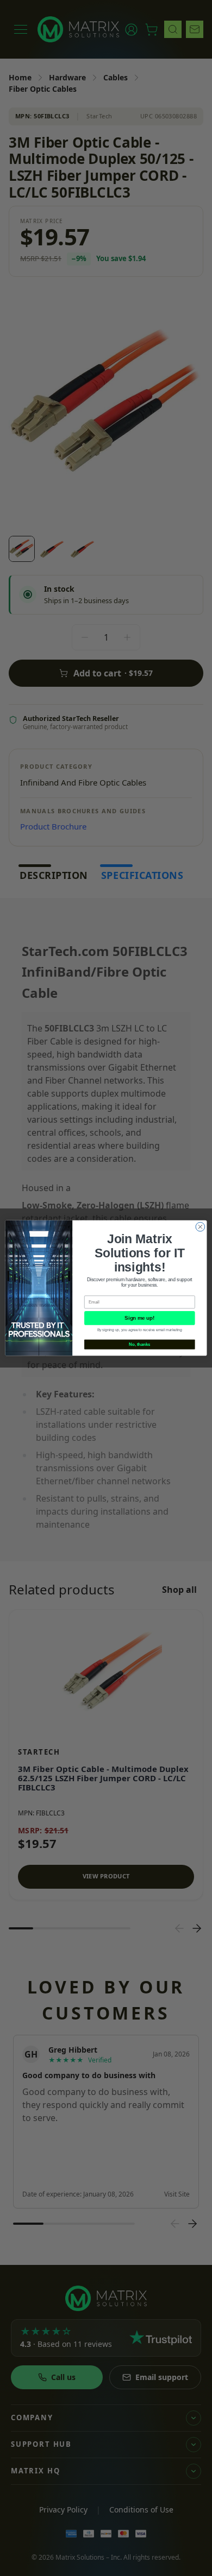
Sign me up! (139, 1318)
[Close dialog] (200, 1227)
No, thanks (139, 1344)
